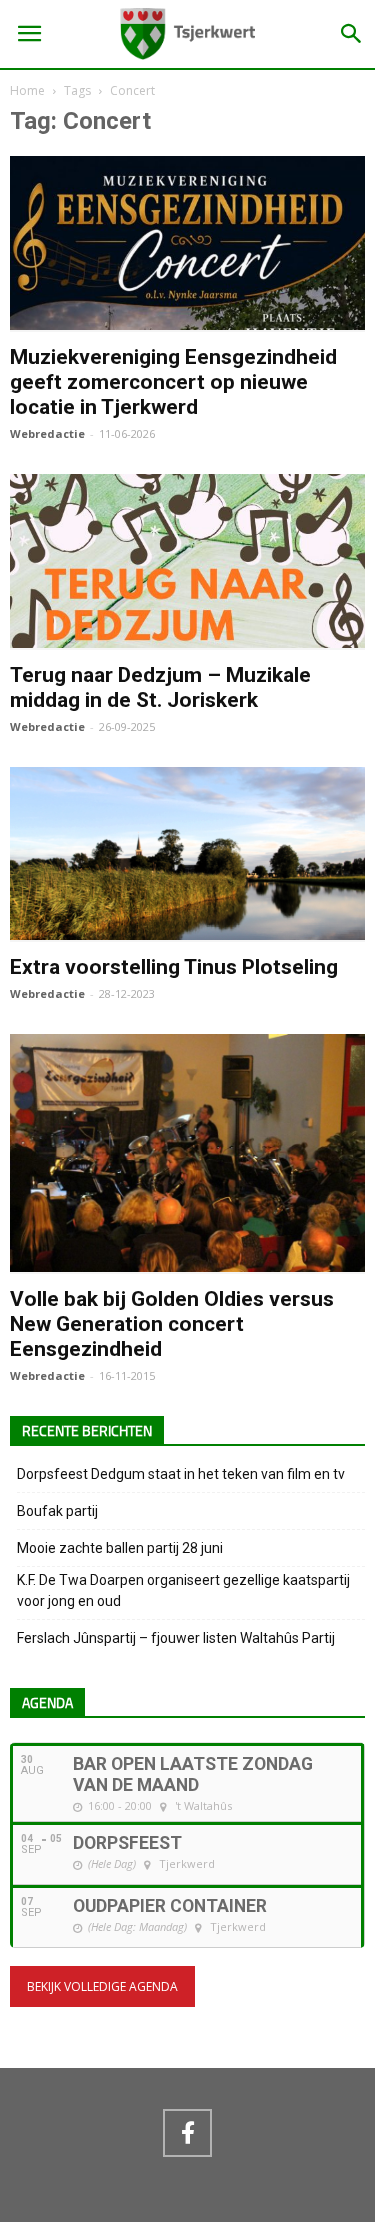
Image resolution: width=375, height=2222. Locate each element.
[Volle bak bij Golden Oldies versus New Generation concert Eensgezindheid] (187, 1263)
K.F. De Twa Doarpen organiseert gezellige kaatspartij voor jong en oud (183, 1590)
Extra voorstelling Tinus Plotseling (174, 967)
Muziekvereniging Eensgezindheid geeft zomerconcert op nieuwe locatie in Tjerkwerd (173, 382)
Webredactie (47, 433)
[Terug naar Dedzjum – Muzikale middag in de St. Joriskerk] (187, 639)
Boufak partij (57, 1511)
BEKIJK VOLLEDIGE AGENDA (102, 1986)
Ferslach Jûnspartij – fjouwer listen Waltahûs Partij (176, 1638)
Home (27, 90)
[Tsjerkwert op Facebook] (187, 2133)
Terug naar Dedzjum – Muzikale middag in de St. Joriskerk (160, 687)
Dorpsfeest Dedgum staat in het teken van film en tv (181, 1474)
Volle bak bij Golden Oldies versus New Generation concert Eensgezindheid (172, 1324)
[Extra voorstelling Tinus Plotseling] (187, 931)
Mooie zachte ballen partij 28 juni (120, 1548)
